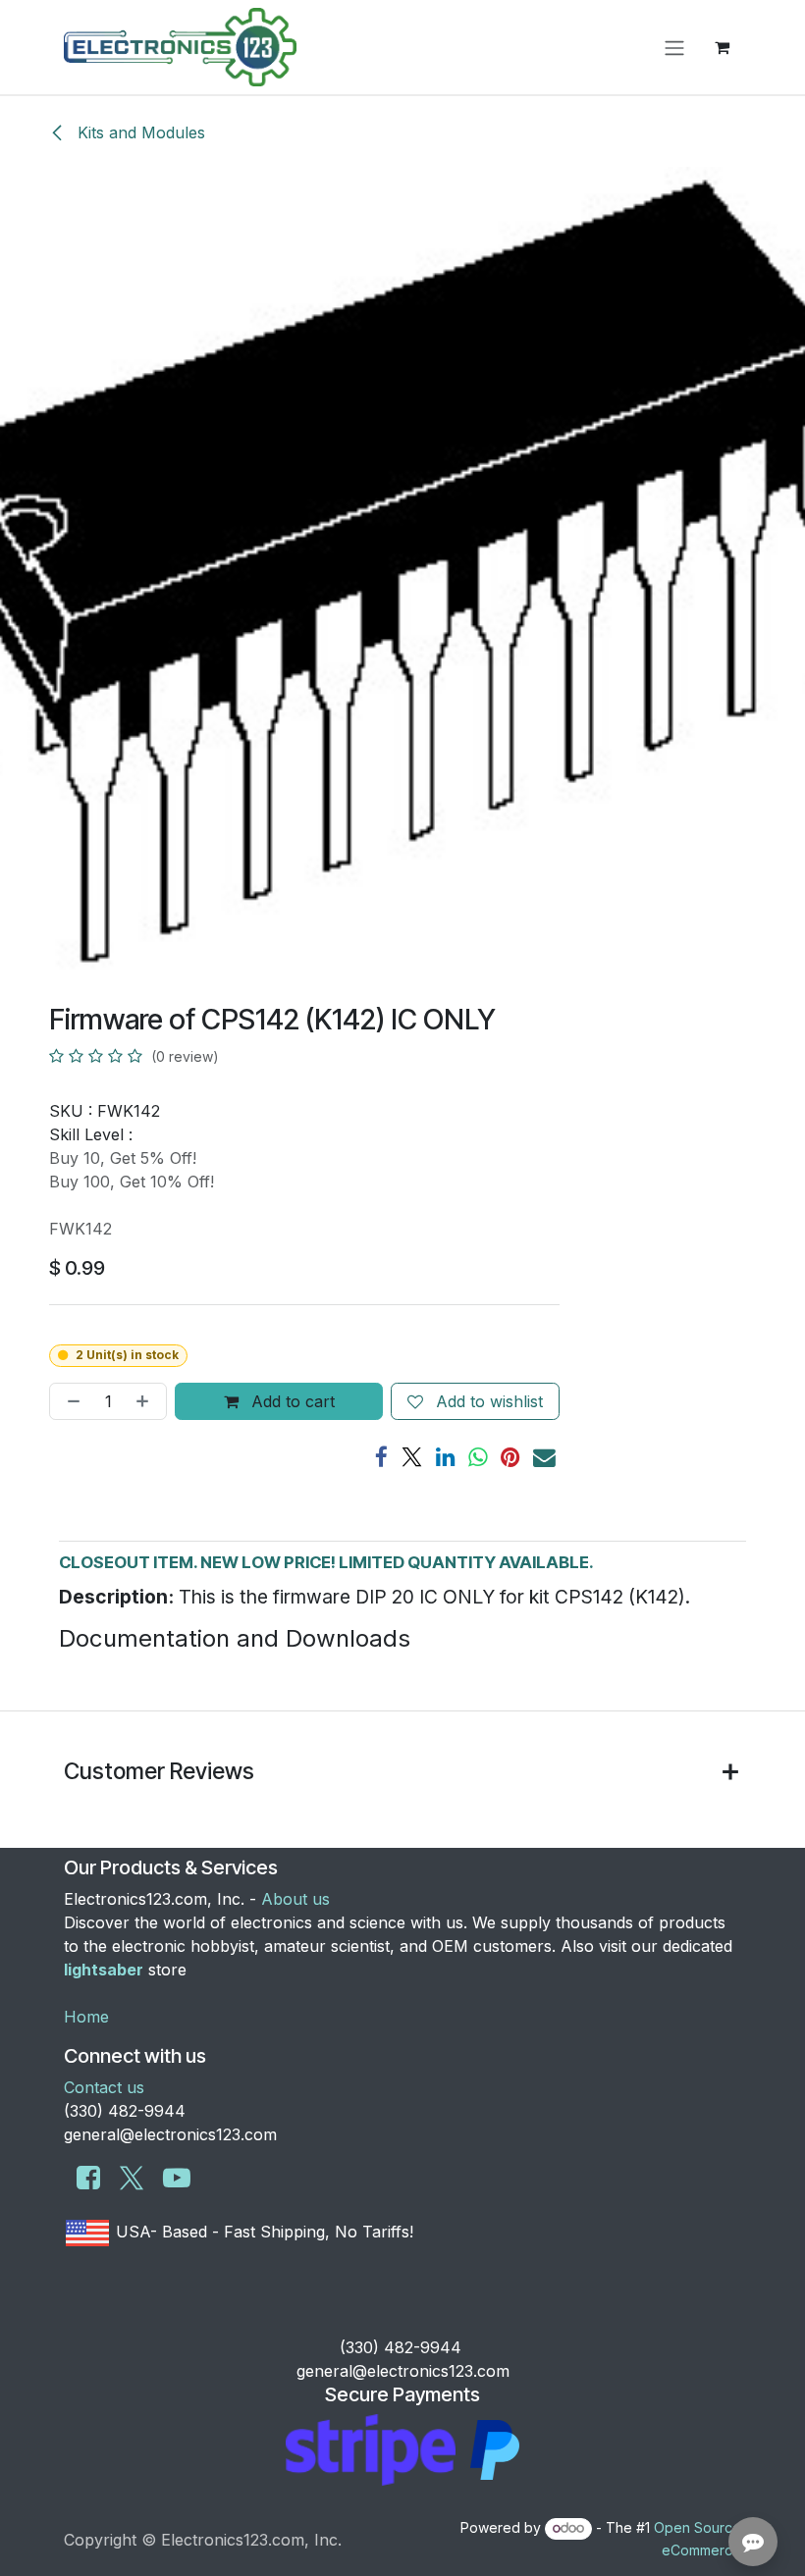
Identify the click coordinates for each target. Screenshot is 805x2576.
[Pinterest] (510, 1458)
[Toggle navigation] (674, 47)
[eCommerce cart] (722, 47)
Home (86, 2017)
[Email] (544, 1458)
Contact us (104, 2087)
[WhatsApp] (478, 1458)
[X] (412, 1458)
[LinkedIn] (446, 1458)
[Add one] (146, 1401)
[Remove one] (70, 1401)
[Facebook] (381, 1458)
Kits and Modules (139, 132)
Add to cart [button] (291, 1401)
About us (295, 1899)
